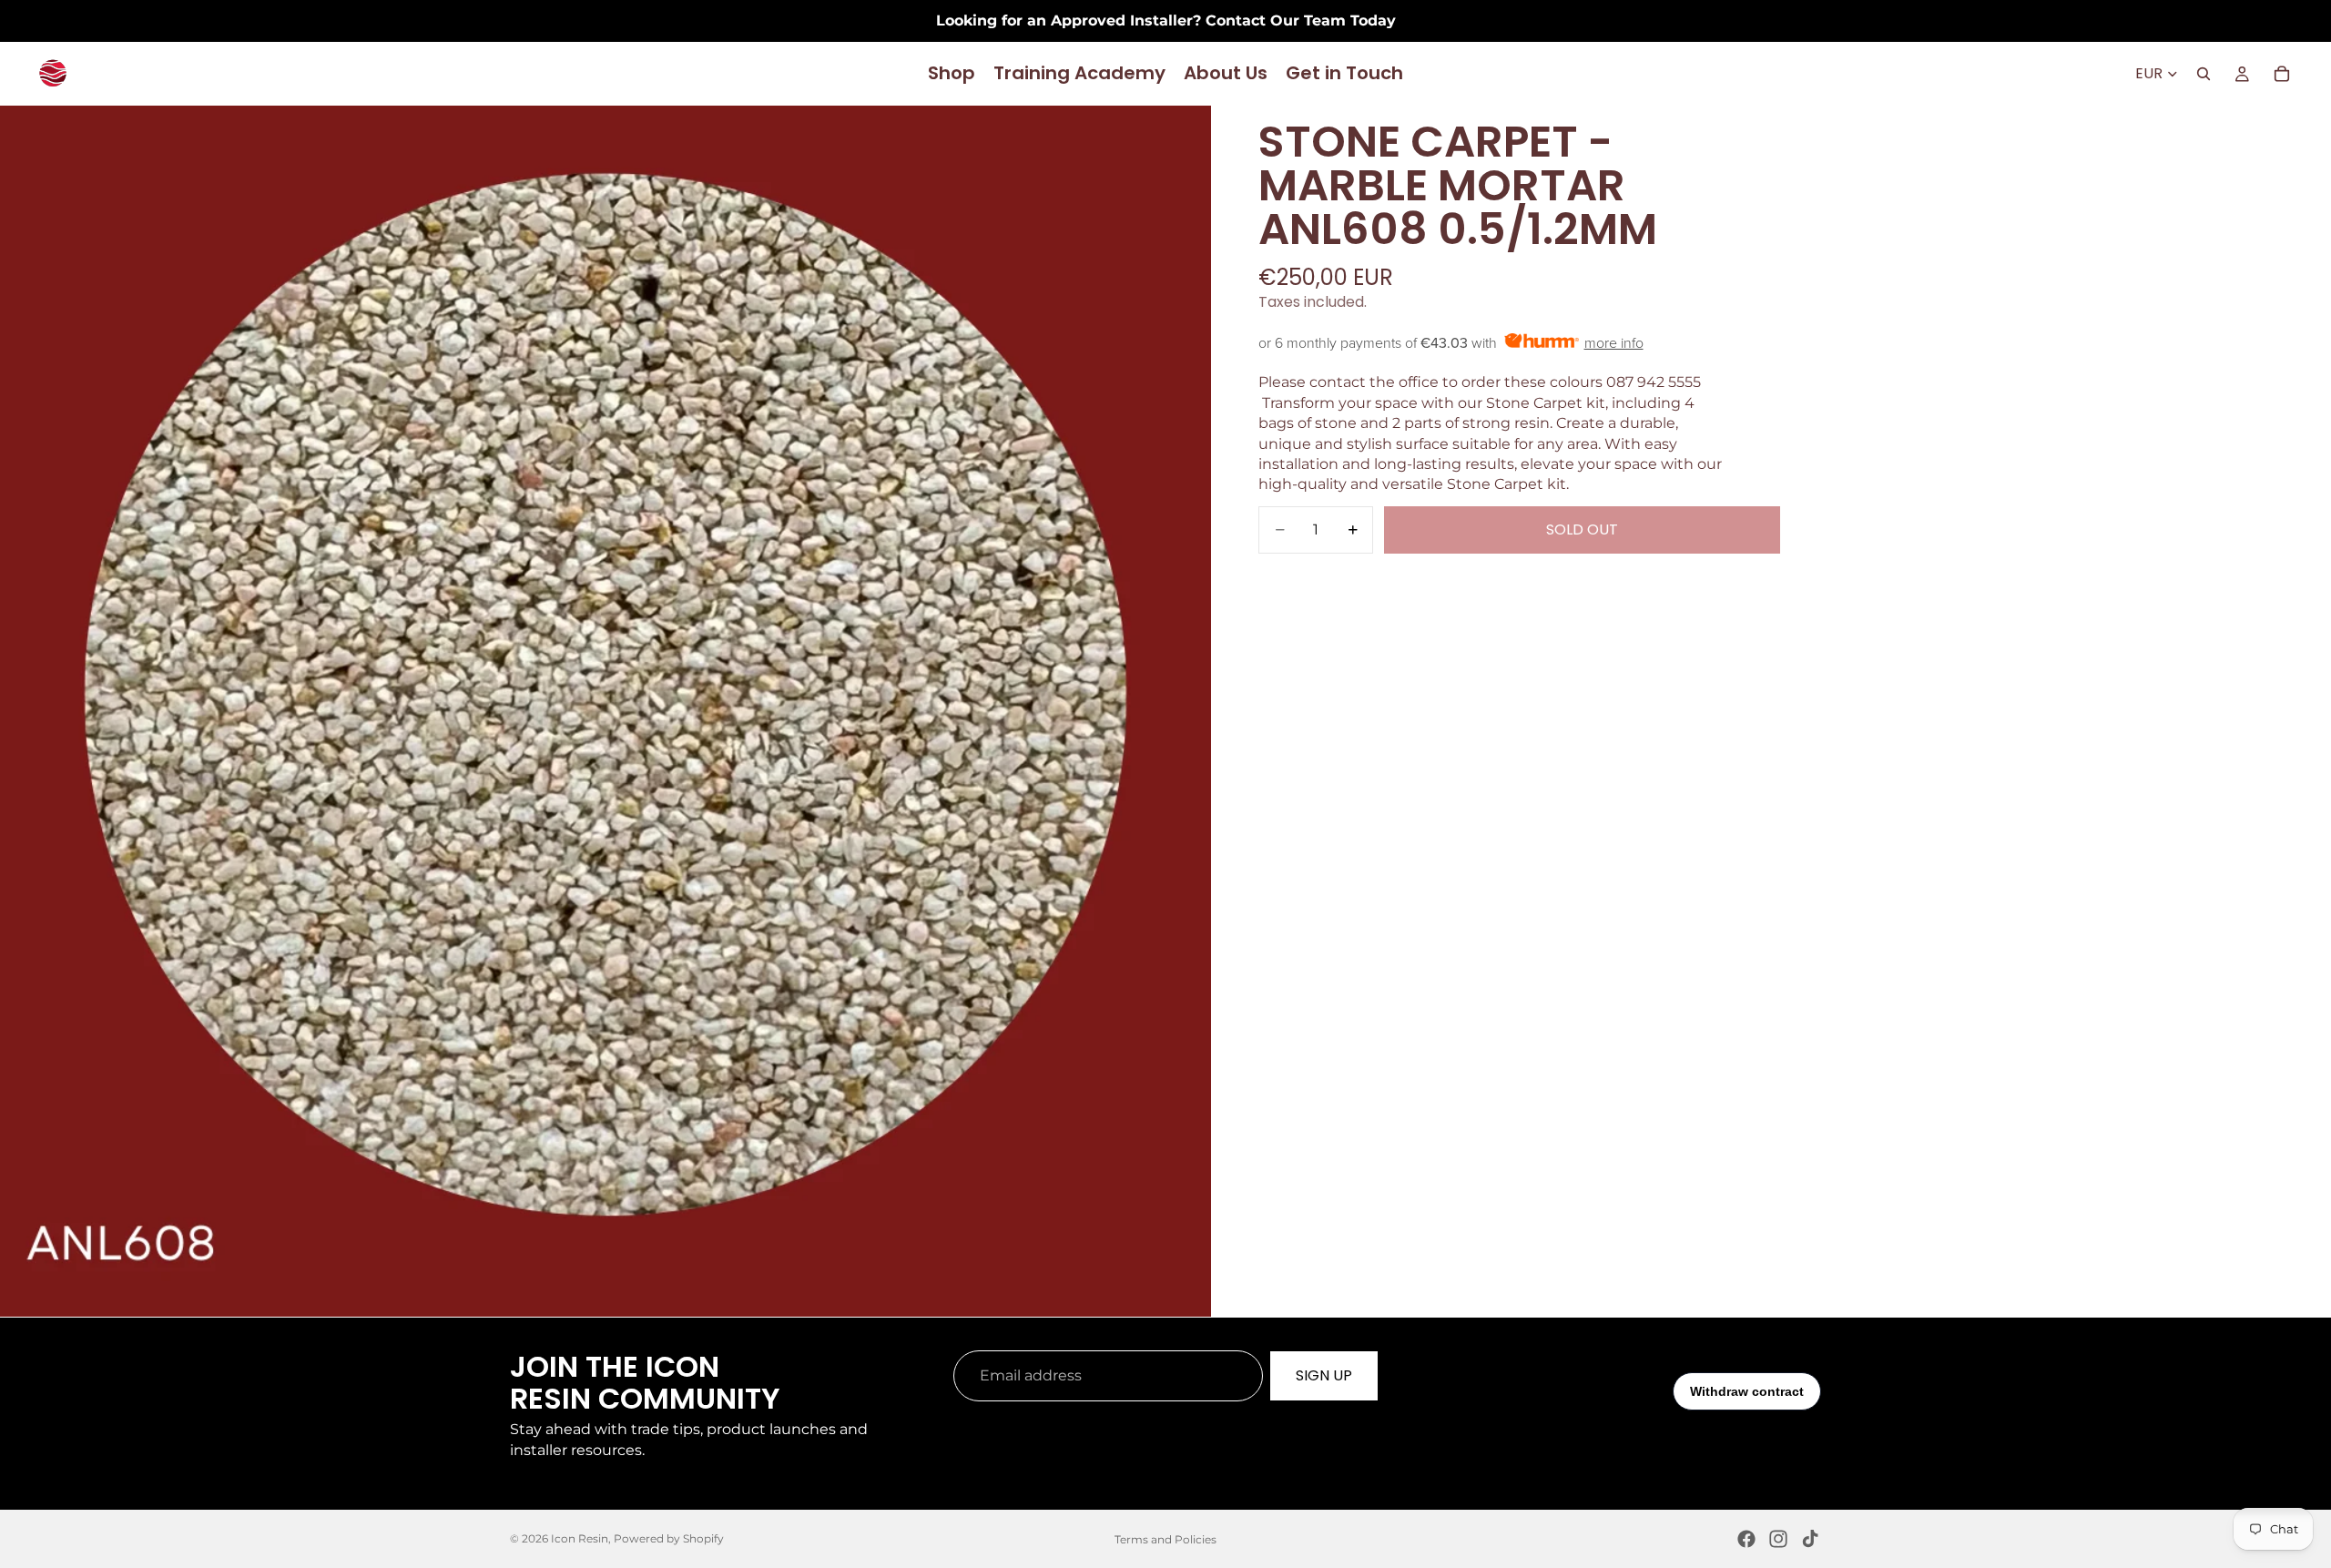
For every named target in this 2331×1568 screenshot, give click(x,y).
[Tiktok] (1810, 1539)
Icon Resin (580, 1538)
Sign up (1324, 1375)
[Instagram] (1778, 1539)
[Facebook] (1746, 1539)
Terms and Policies (1165, 1539)
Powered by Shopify (669, 1538)
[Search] (2204, 74)
